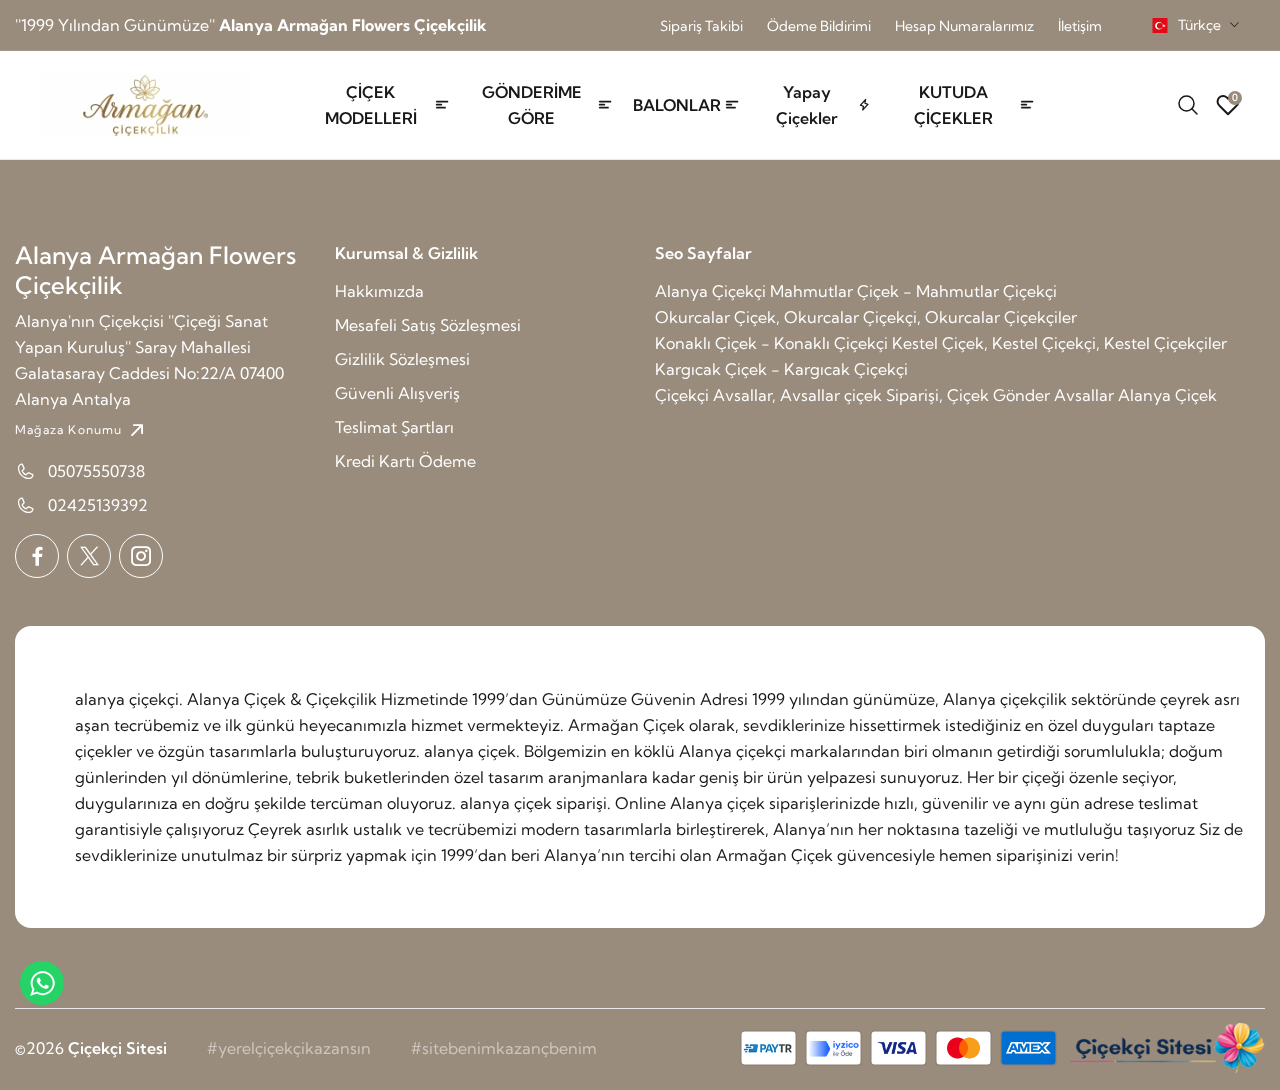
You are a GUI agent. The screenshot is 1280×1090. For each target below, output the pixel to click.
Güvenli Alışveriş (397, 393)
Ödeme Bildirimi (819, 26)
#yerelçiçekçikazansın (289, 1048)
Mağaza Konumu (69, 429)
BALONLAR (677, 105)
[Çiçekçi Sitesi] (1165, 1048)
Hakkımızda (379, 291)
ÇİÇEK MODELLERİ (371, 105)
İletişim (1080, 26)
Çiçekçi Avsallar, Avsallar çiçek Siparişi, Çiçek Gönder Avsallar (884, 395)
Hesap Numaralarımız (964, 26)
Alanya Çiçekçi (710, 291)
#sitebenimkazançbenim (504, 1048)
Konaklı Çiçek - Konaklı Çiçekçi (771, 343)
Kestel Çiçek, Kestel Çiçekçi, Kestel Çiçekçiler (1059, 343)
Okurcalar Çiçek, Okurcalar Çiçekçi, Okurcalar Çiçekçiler (866, 317)
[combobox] (1195, 25)
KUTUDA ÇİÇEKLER (953, 105)
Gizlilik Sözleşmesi (402, 359)
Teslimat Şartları (394, 427)
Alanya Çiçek (1167, 395)
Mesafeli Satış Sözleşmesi (428, 325)
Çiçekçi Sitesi (117, 1048)
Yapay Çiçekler (807, 105)
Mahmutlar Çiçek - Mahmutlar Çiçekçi (913, 291)
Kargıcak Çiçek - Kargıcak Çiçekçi (781, 369)
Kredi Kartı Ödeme (405, 461)
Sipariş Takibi (701, 26)
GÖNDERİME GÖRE (532, 105)
